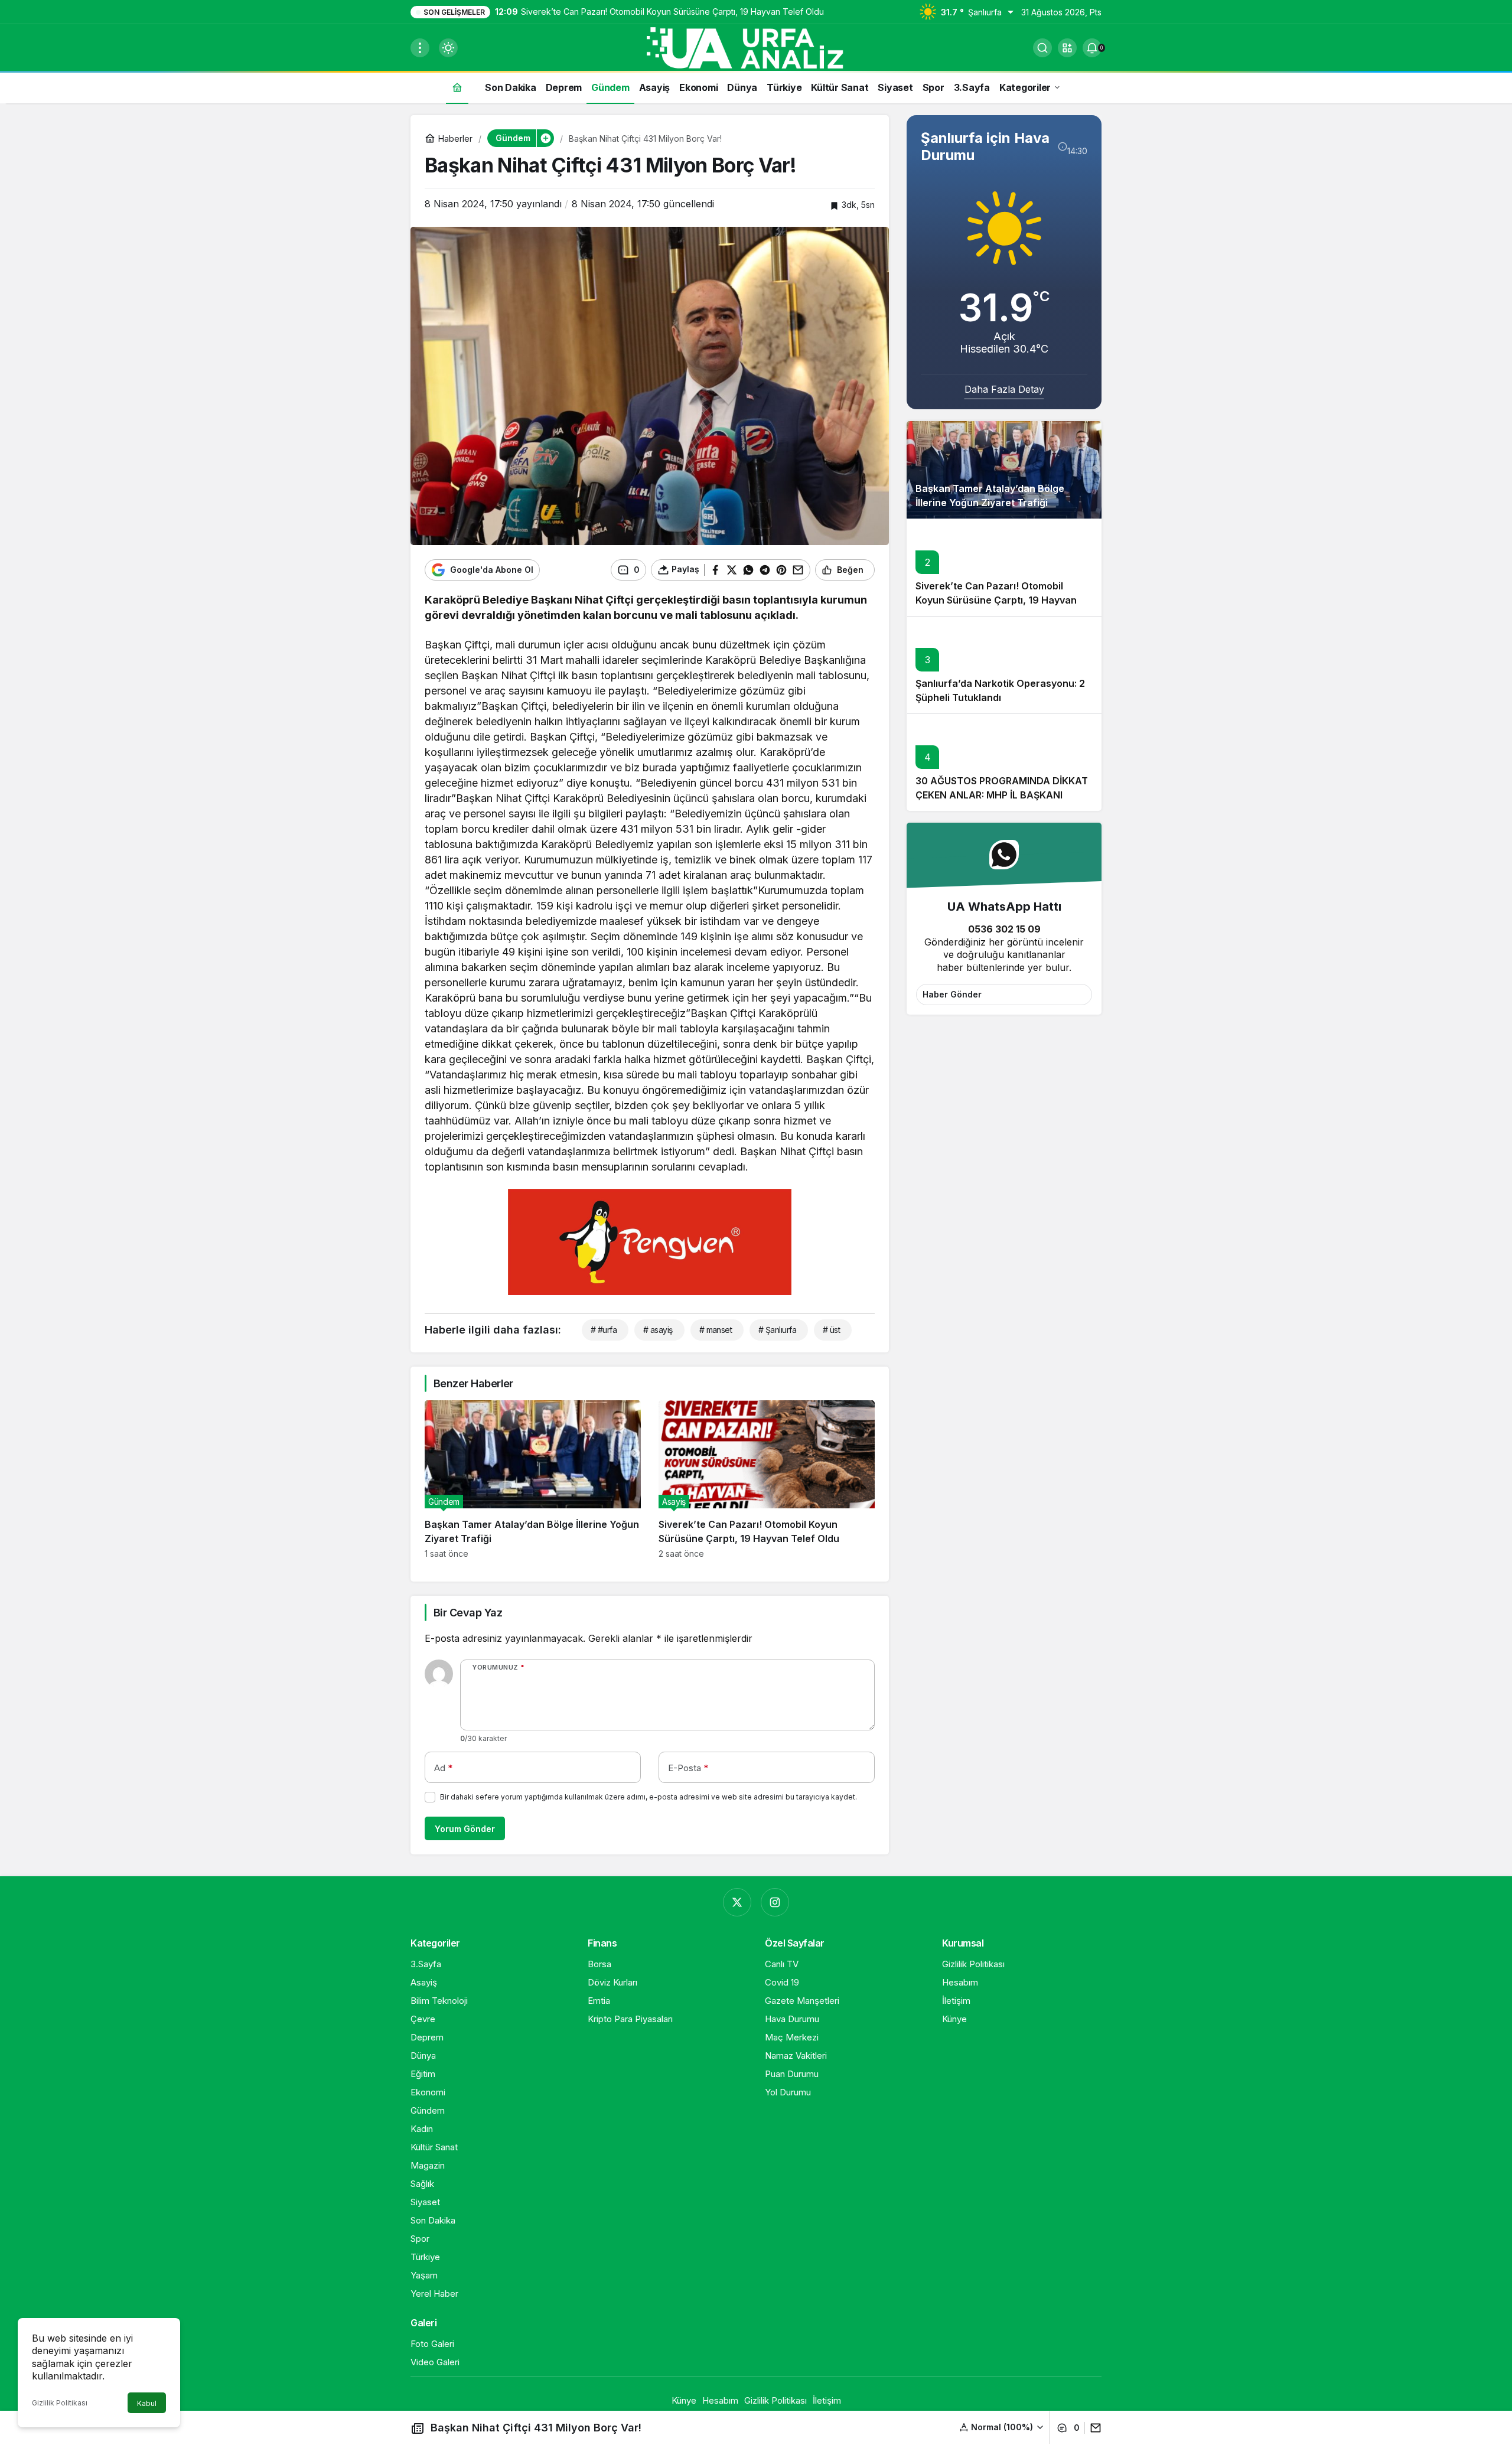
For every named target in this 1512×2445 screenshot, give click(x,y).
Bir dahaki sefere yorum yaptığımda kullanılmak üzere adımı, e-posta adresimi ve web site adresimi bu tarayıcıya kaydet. (649, 1797)
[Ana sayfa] (457, 87)
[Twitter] (737, 1902)
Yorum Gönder (465, 1829)
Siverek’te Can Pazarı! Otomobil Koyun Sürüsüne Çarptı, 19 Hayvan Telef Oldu (996, 600)
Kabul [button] (147, 2403)
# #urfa (604, 1330)
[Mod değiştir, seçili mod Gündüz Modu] (448, 48)
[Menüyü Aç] (420, 48)
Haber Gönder (952, 994)
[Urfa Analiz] (756, 47)
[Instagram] (775, 1902)
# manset (716, 1330)
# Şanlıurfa (777, 1330)
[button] (1067, 48)
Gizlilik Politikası (60, 2403)
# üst (831, 1330)
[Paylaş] (1093, 2428)
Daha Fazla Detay (1004, 389)
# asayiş (658, 1330)
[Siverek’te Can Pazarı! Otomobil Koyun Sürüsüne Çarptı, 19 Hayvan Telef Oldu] (767, 1479)
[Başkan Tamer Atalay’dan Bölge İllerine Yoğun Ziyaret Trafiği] (533, 1479)
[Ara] (1042, 48)
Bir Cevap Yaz (468, 1613)
